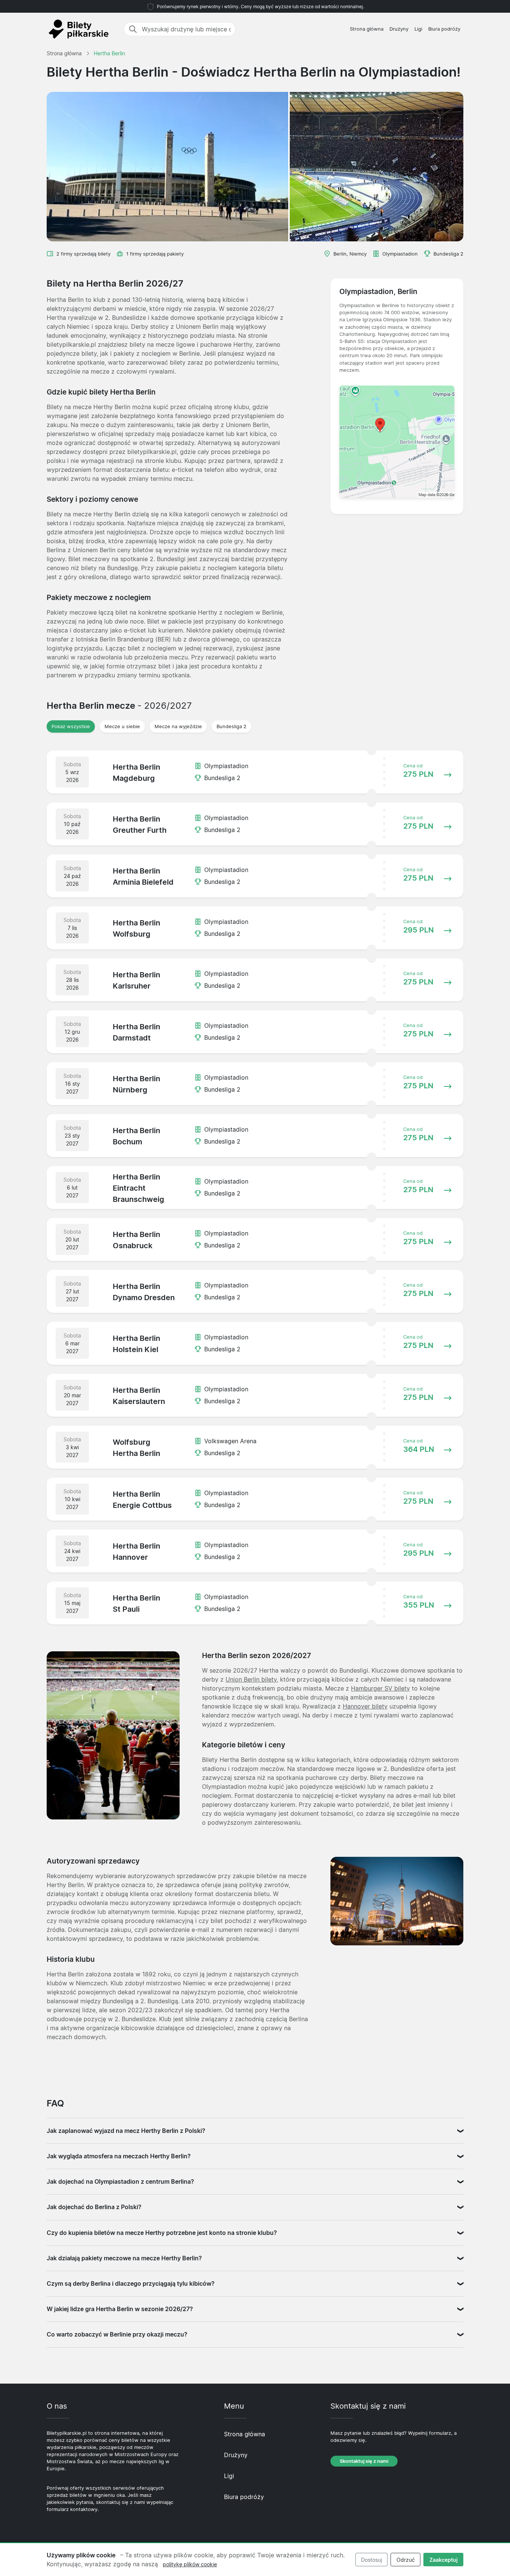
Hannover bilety (365, 1706)
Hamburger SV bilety (380, 1688)
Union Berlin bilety (251, 1679)
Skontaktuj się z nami (364, 2461)
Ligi (418, 29)
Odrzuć (406, 2560)
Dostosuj (371, 2560)
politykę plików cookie (190, 2564)
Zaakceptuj (444, 2560)
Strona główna (367, 29)
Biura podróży (444, 29)
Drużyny (399, 29)
